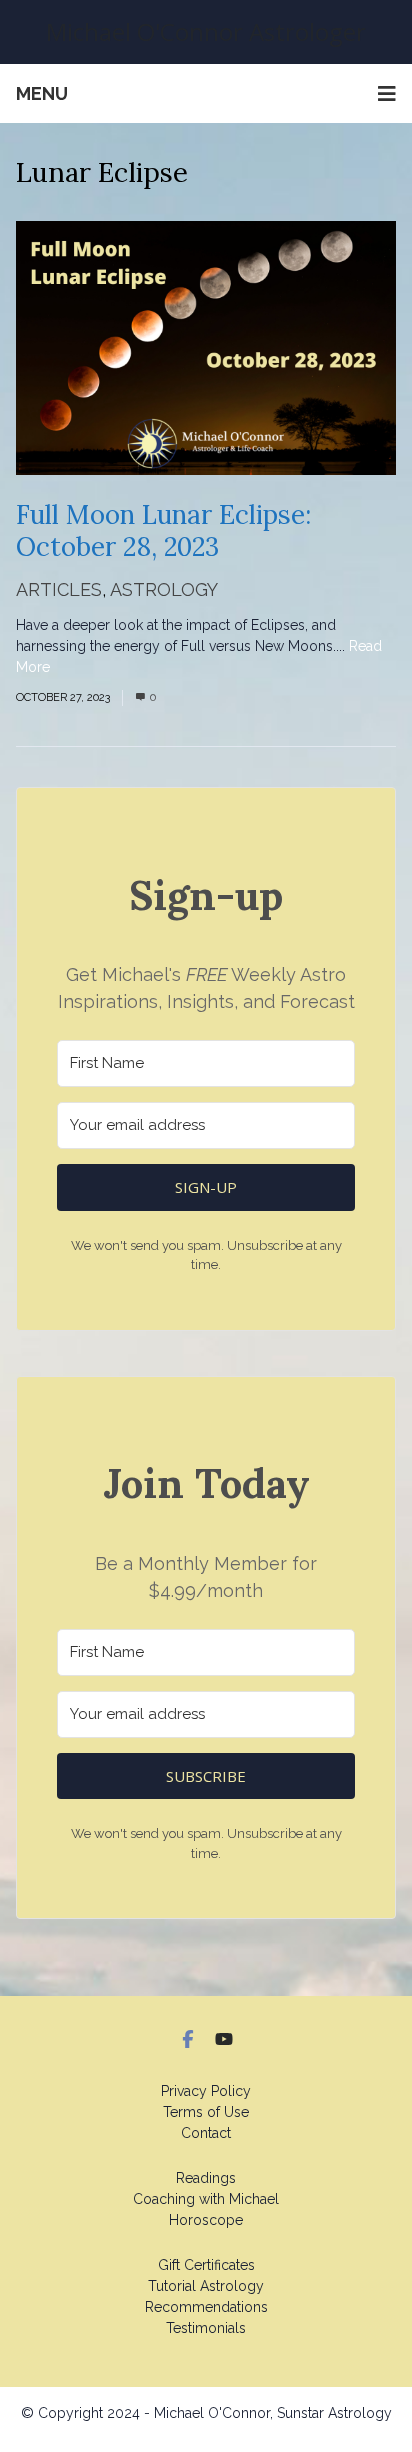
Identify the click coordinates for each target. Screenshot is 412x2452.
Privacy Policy (206, 2091)
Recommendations (206, 2307)
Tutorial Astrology (206, 2286)
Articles (59, 589)
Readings (206, 2178)
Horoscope (206, 2220)
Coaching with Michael (206, 2199)
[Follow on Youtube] (224, 2039)
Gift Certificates (206, 2265)
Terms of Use (206, 2112)
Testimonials (206, 2328)
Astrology (164, 589)
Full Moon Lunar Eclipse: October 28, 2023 (163, 531)
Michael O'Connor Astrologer (206, 31)
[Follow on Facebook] (188, 2039)
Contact (206, 2133)
